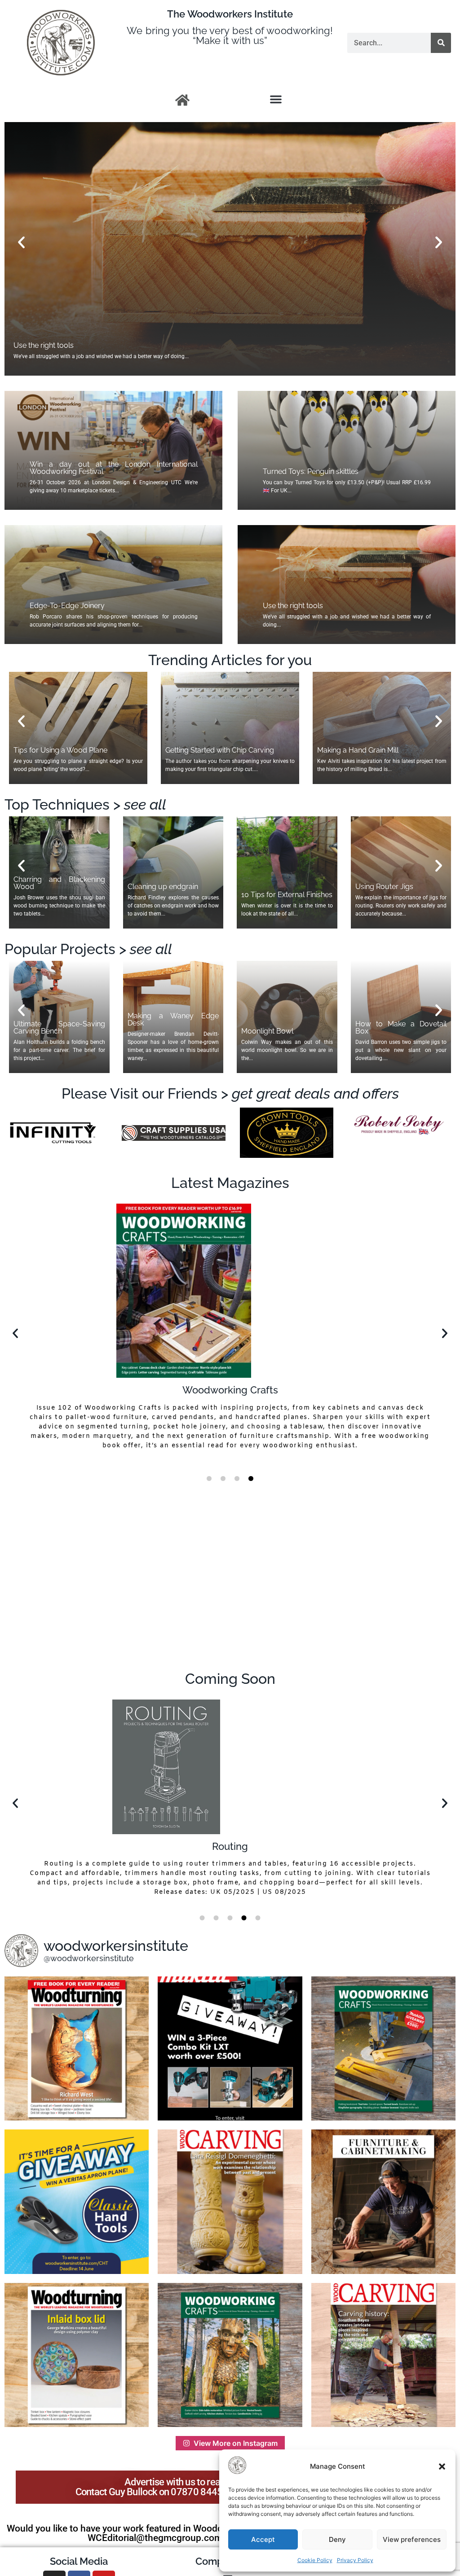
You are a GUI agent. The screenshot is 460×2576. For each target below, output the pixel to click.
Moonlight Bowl (267, 1031)
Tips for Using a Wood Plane (60, 750)
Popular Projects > (88, 949)
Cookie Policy (315, 2560)
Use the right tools (293, 606)
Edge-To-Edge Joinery (67, 606)
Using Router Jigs (384, 887)
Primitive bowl (37, 345)
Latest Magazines (230, 1183)
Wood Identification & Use (230, 1846)
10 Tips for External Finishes (287, 895)
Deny (337, 2539)
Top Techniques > (85, 804)
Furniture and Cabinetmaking (230, 1390)
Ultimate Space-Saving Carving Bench (59, 1027)
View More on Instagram (236, 2443)
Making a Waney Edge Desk (173, 1019)
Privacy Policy (355, 2560)
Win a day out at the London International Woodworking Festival (114, 468)
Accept (263, 2539)
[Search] (441, 43)
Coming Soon (230, 1679)
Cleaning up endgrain (163, 887)
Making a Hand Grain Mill (358, 750)
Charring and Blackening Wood (59, 883)
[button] (442, 2466)
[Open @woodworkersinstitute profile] (21, 1951)
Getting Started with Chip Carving (220, 750)
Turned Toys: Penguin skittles (311, 471)
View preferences (412, 2539)
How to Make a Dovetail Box (401, 1027)
